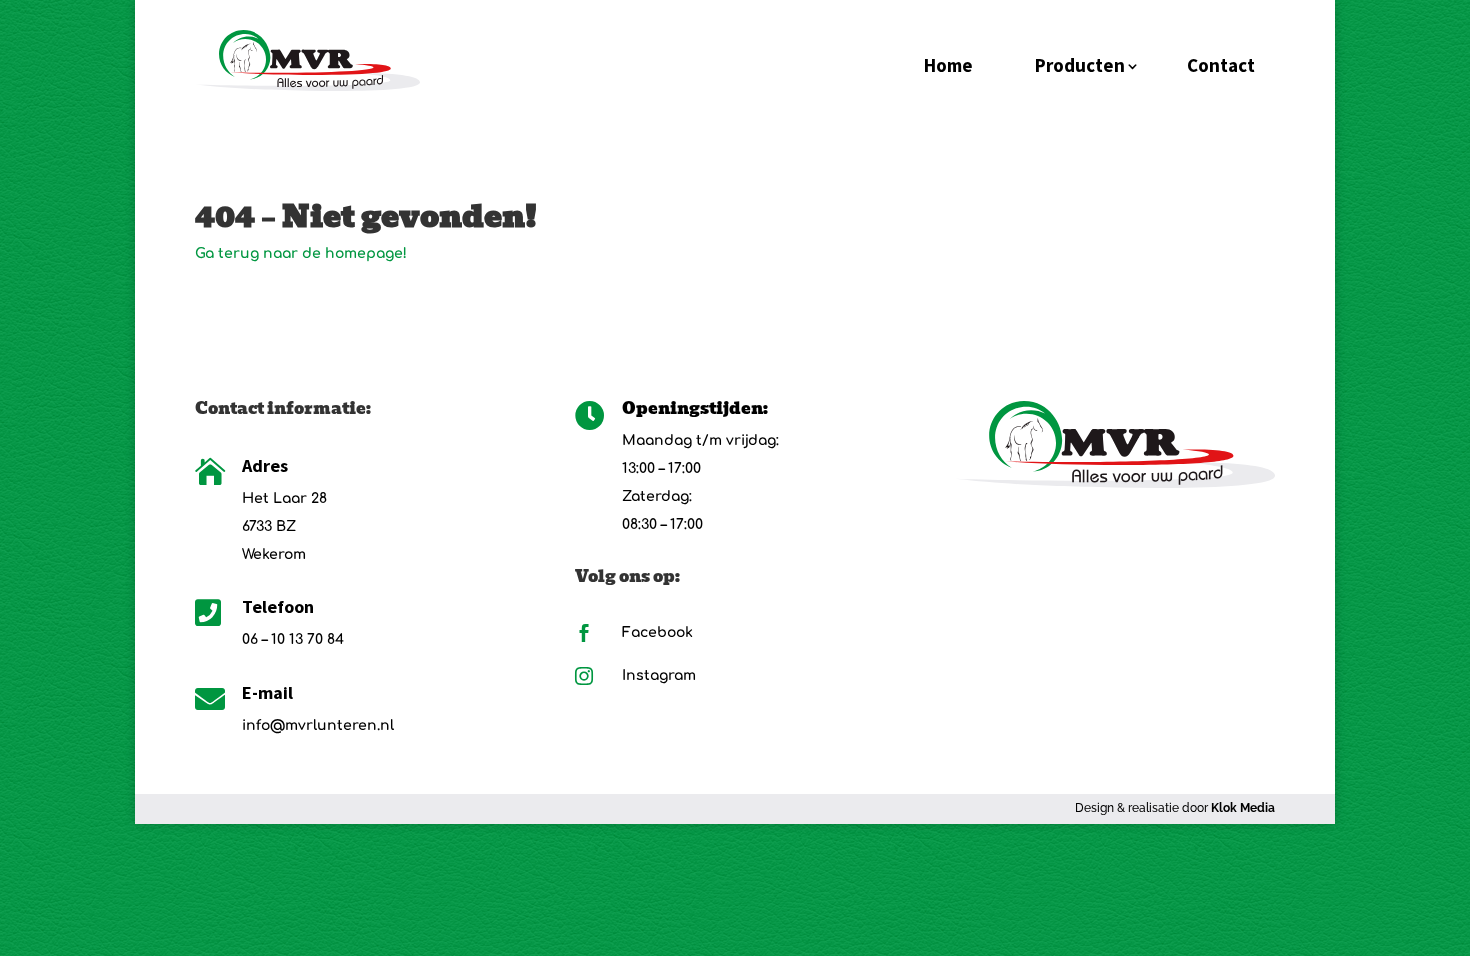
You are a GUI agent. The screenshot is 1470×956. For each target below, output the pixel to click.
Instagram (659, 675)
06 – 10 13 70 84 (293, 639)
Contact (1221, 65)
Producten (1080, 65)
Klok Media (1243, 808)
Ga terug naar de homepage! (301, 253)
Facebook (657, 632)
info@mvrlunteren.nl (318, 725)
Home (948, 65)
